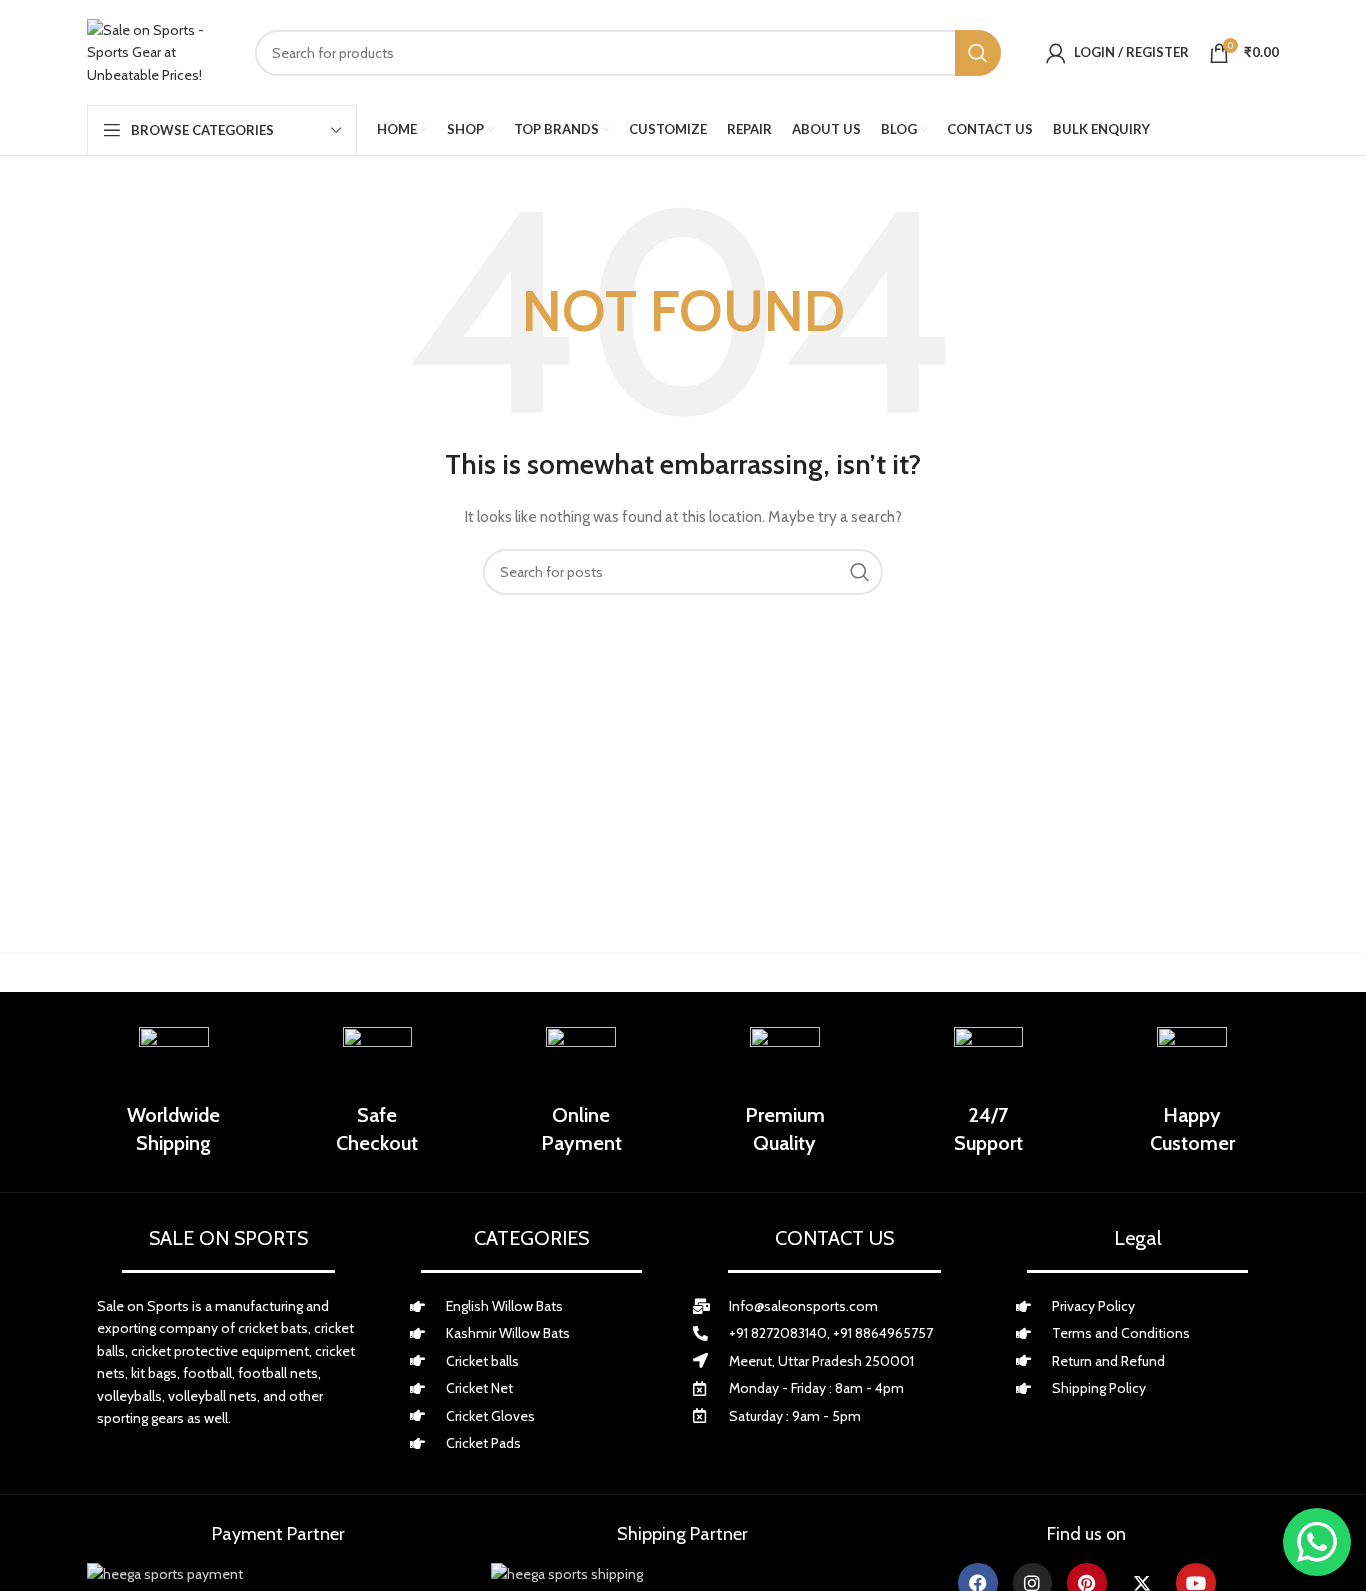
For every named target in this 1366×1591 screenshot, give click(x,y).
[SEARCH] (978, 53)
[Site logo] (156, 52)
